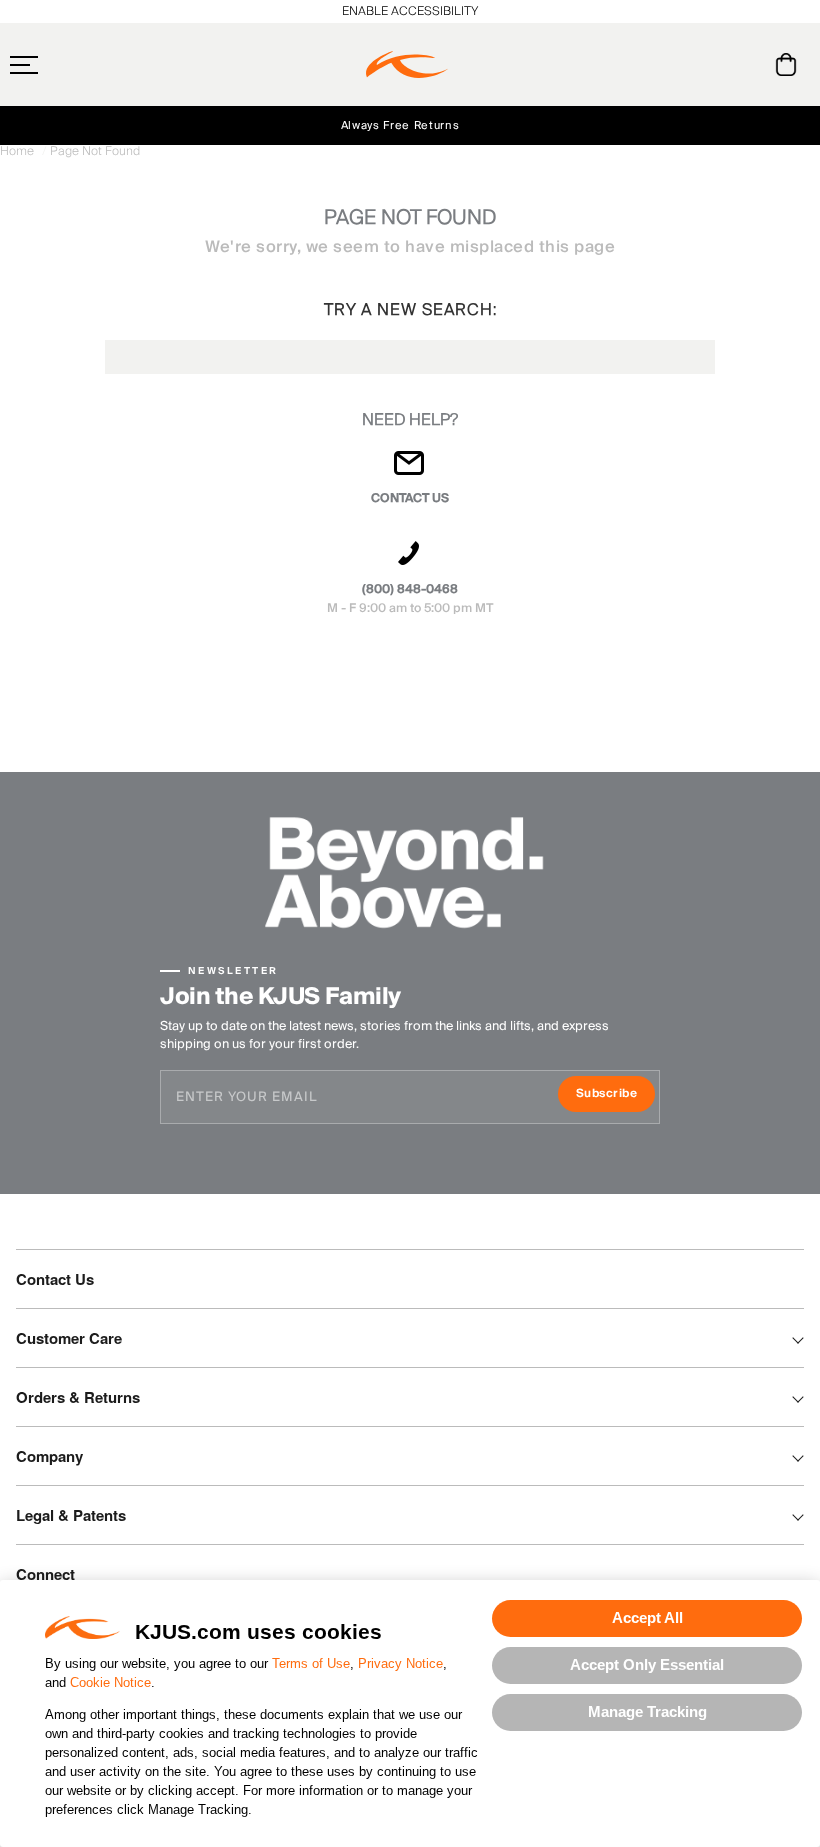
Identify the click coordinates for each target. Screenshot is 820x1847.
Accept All (647, 1617)
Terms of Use (311, 1663)
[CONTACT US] (410, 471)
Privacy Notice (400, 1663)
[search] (705, 65)
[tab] (789, 64)
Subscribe (615, 1095)
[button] (63, 65)
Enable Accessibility (410, 11)
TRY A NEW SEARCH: (410, 310)
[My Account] (745, 64)
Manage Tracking (647, 1711)
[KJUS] (407, 65)
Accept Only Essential (647, 1664)
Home (18, 151)
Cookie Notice (110, 1682)
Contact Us (55, 1279)
